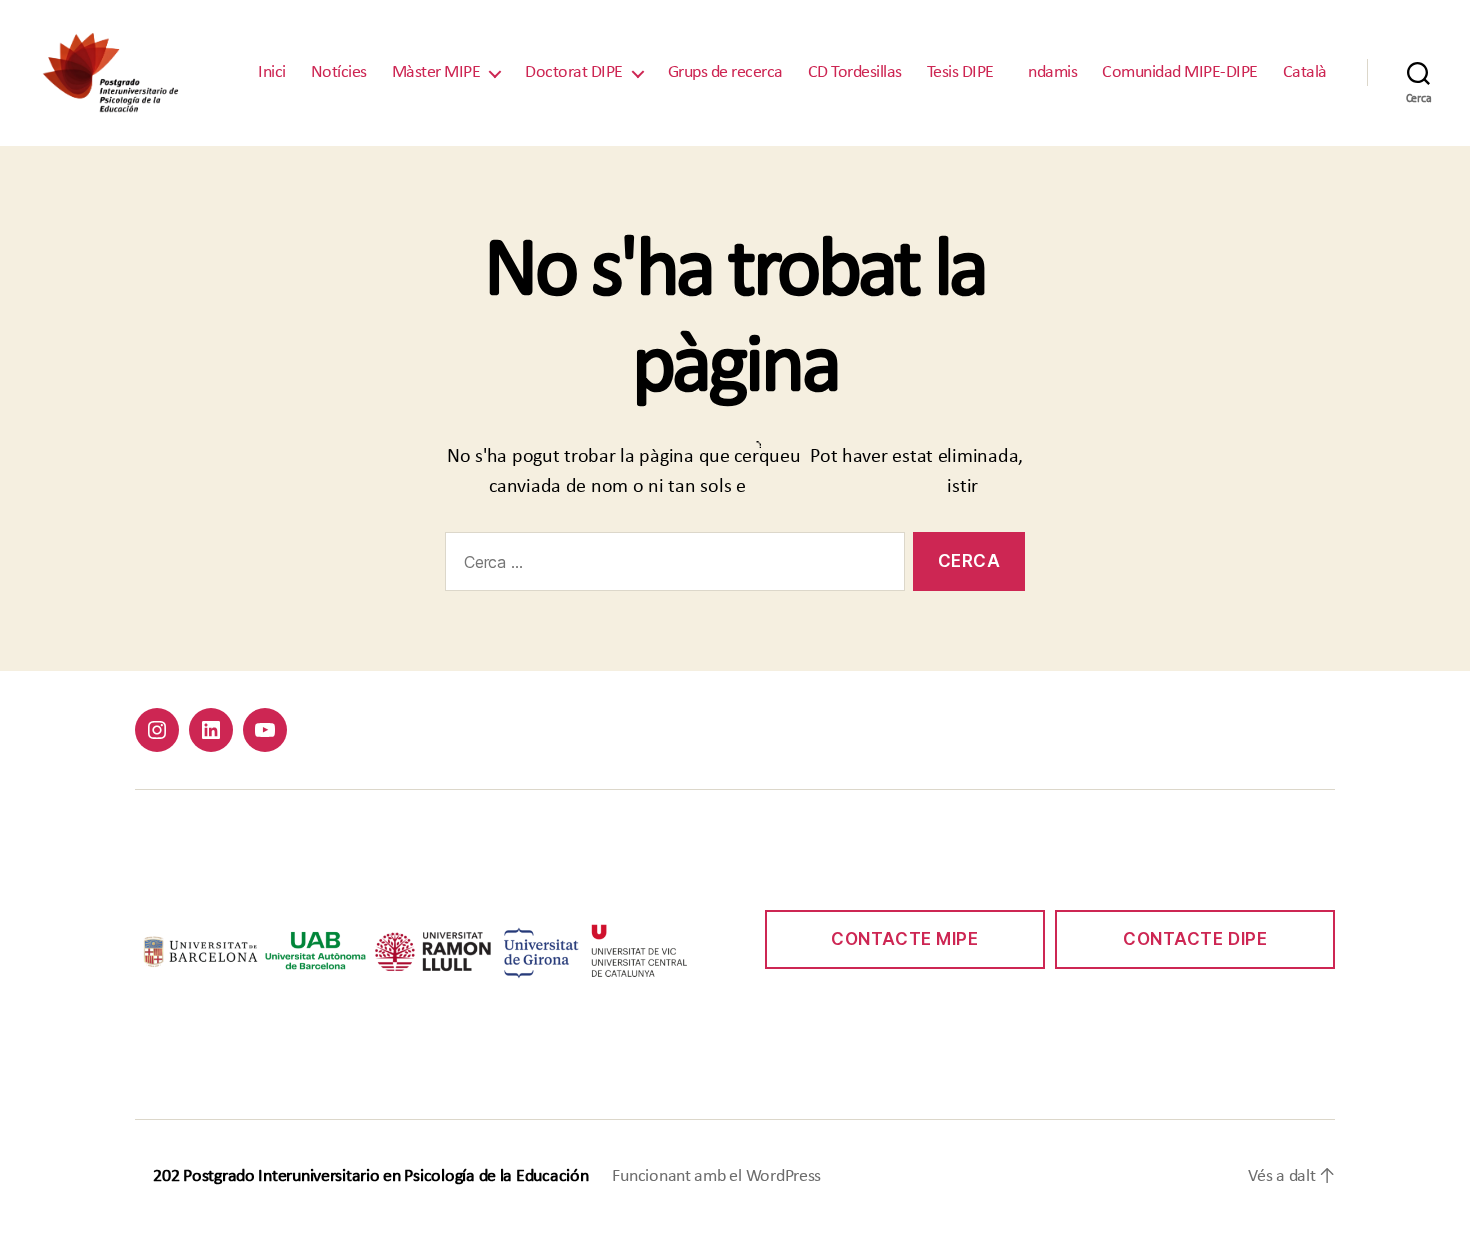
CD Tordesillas (855, 72)
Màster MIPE (436, 72)
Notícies (339, 72)
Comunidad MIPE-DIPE (1180, 72)
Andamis (1048, 72)
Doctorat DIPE (574, 72)
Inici (272, 72)
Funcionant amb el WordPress (716, 1176)
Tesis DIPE (960, 72)
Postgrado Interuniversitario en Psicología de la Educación (385, 1176)
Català (1305, 72)
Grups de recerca (725, 72)
